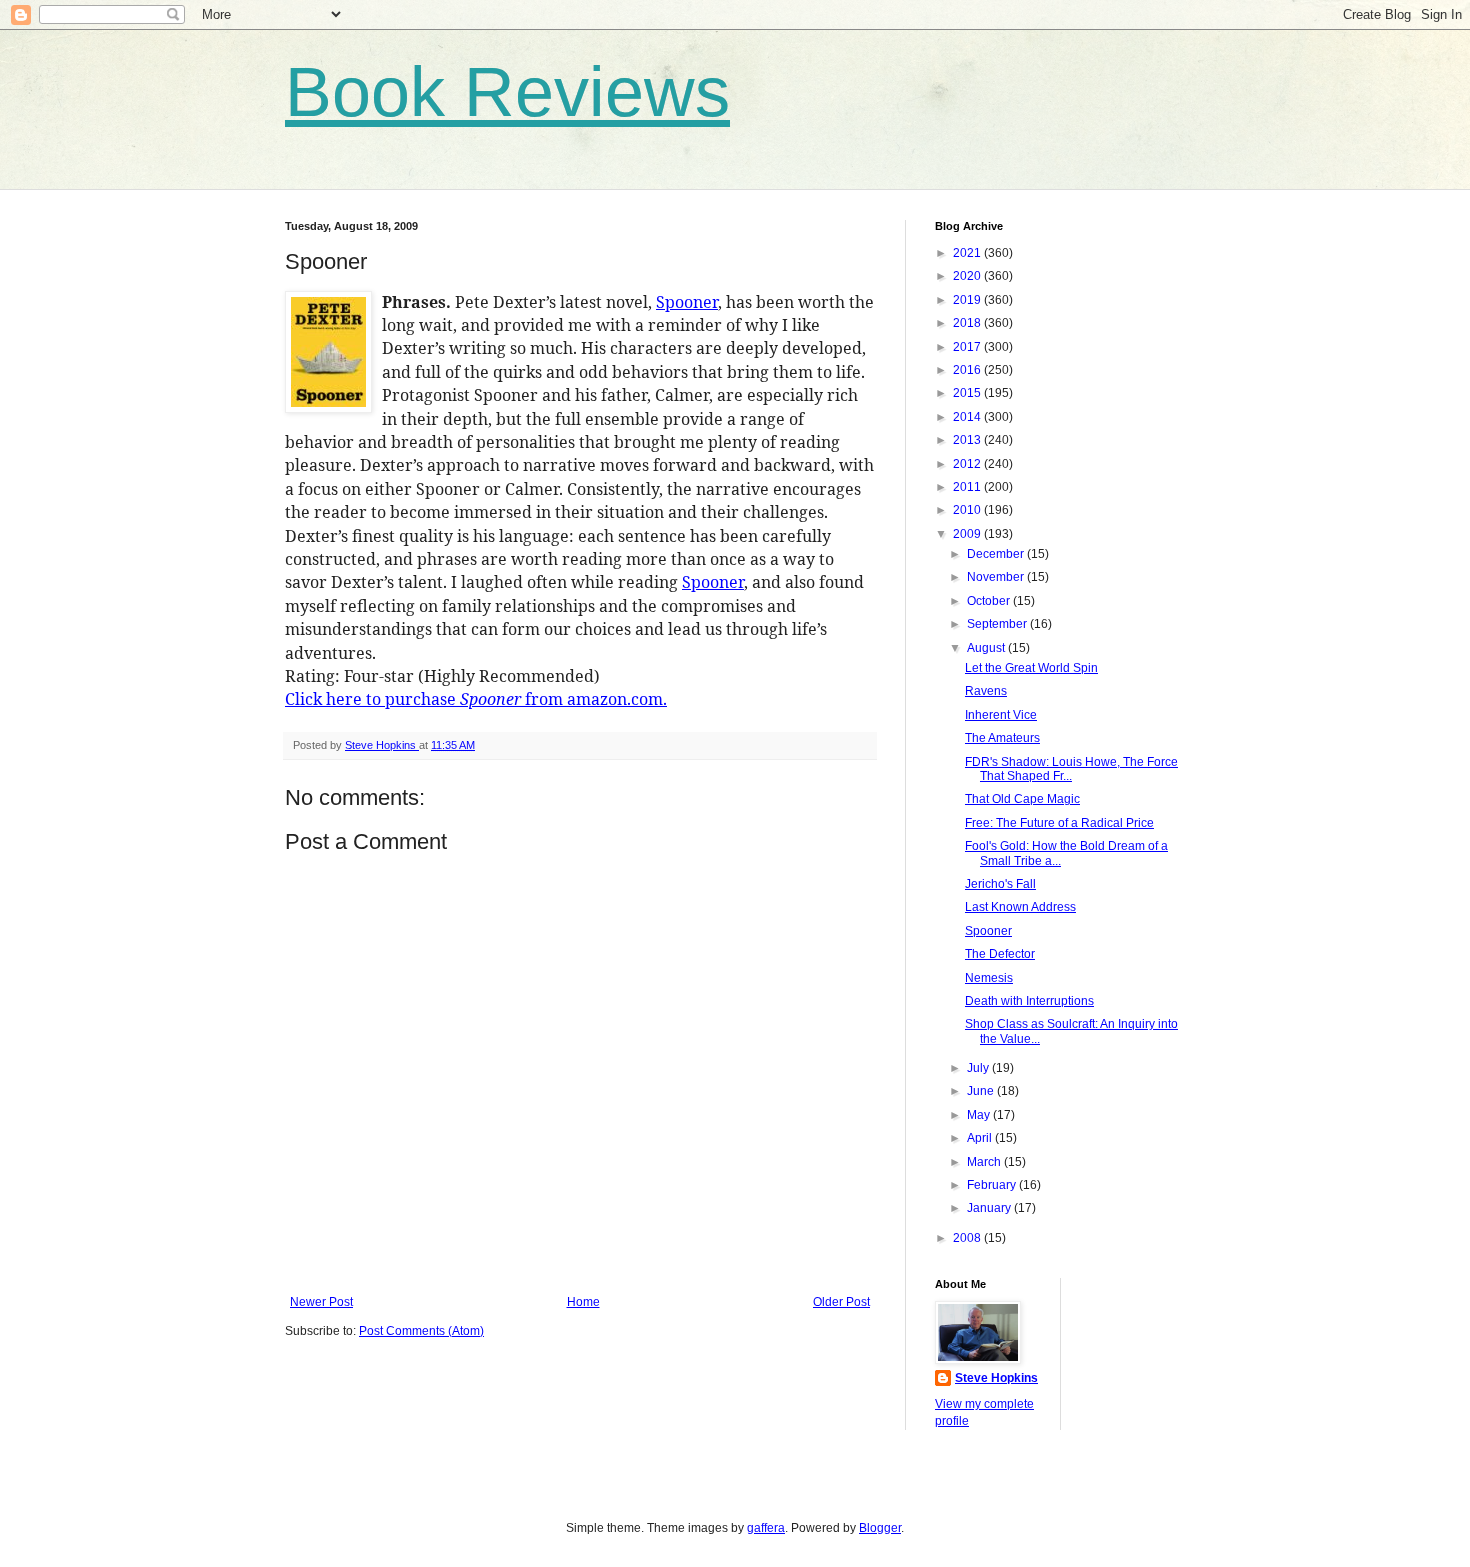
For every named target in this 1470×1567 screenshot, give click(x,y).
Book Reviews (507, 92)
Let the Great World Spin (1031, 668)
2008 (968, 1238)
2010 (968, 510)
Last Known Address (1020, 907)
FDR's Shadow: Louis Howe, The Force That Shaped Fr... (1071, 769)
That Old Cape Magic (1022, 799)
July (979, 1068)
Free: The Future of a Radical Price (1059, 823)
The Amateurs (1002, 738)
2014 (968, 417)
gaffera (766, 1528)
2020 (968, 276)
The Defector (1000, 954)
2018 (968, 323)
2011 (968, 487)
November (997, 577)
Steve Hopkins (996, 1378)
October (990, 601)
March (985, 1162)
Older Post (841, 1302)
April (981, 1138)
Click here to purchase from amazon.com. (476, 699)
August (987, 648)
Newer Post (321, 1302)
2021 (968, 253)
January (990, 1208)
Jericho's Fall (1000, 884)
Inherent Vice (1001, 715)
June (982, 1091)
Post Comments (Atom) (421, 1331)
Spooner (687, 302)
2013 (968, 440)
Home (583, 1302)
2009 (968, 534)
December (997, 554)
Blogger (880, 1528)
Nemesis (989, 978)
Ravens (986, 691)
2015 (968, 393)
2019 (968, 300)
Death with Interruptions (1029, 1001)
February (993, 1185)
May (980, 1115)
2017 (968, 347)
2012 (968, 464)
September (998, 624)
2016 (968, 370)
